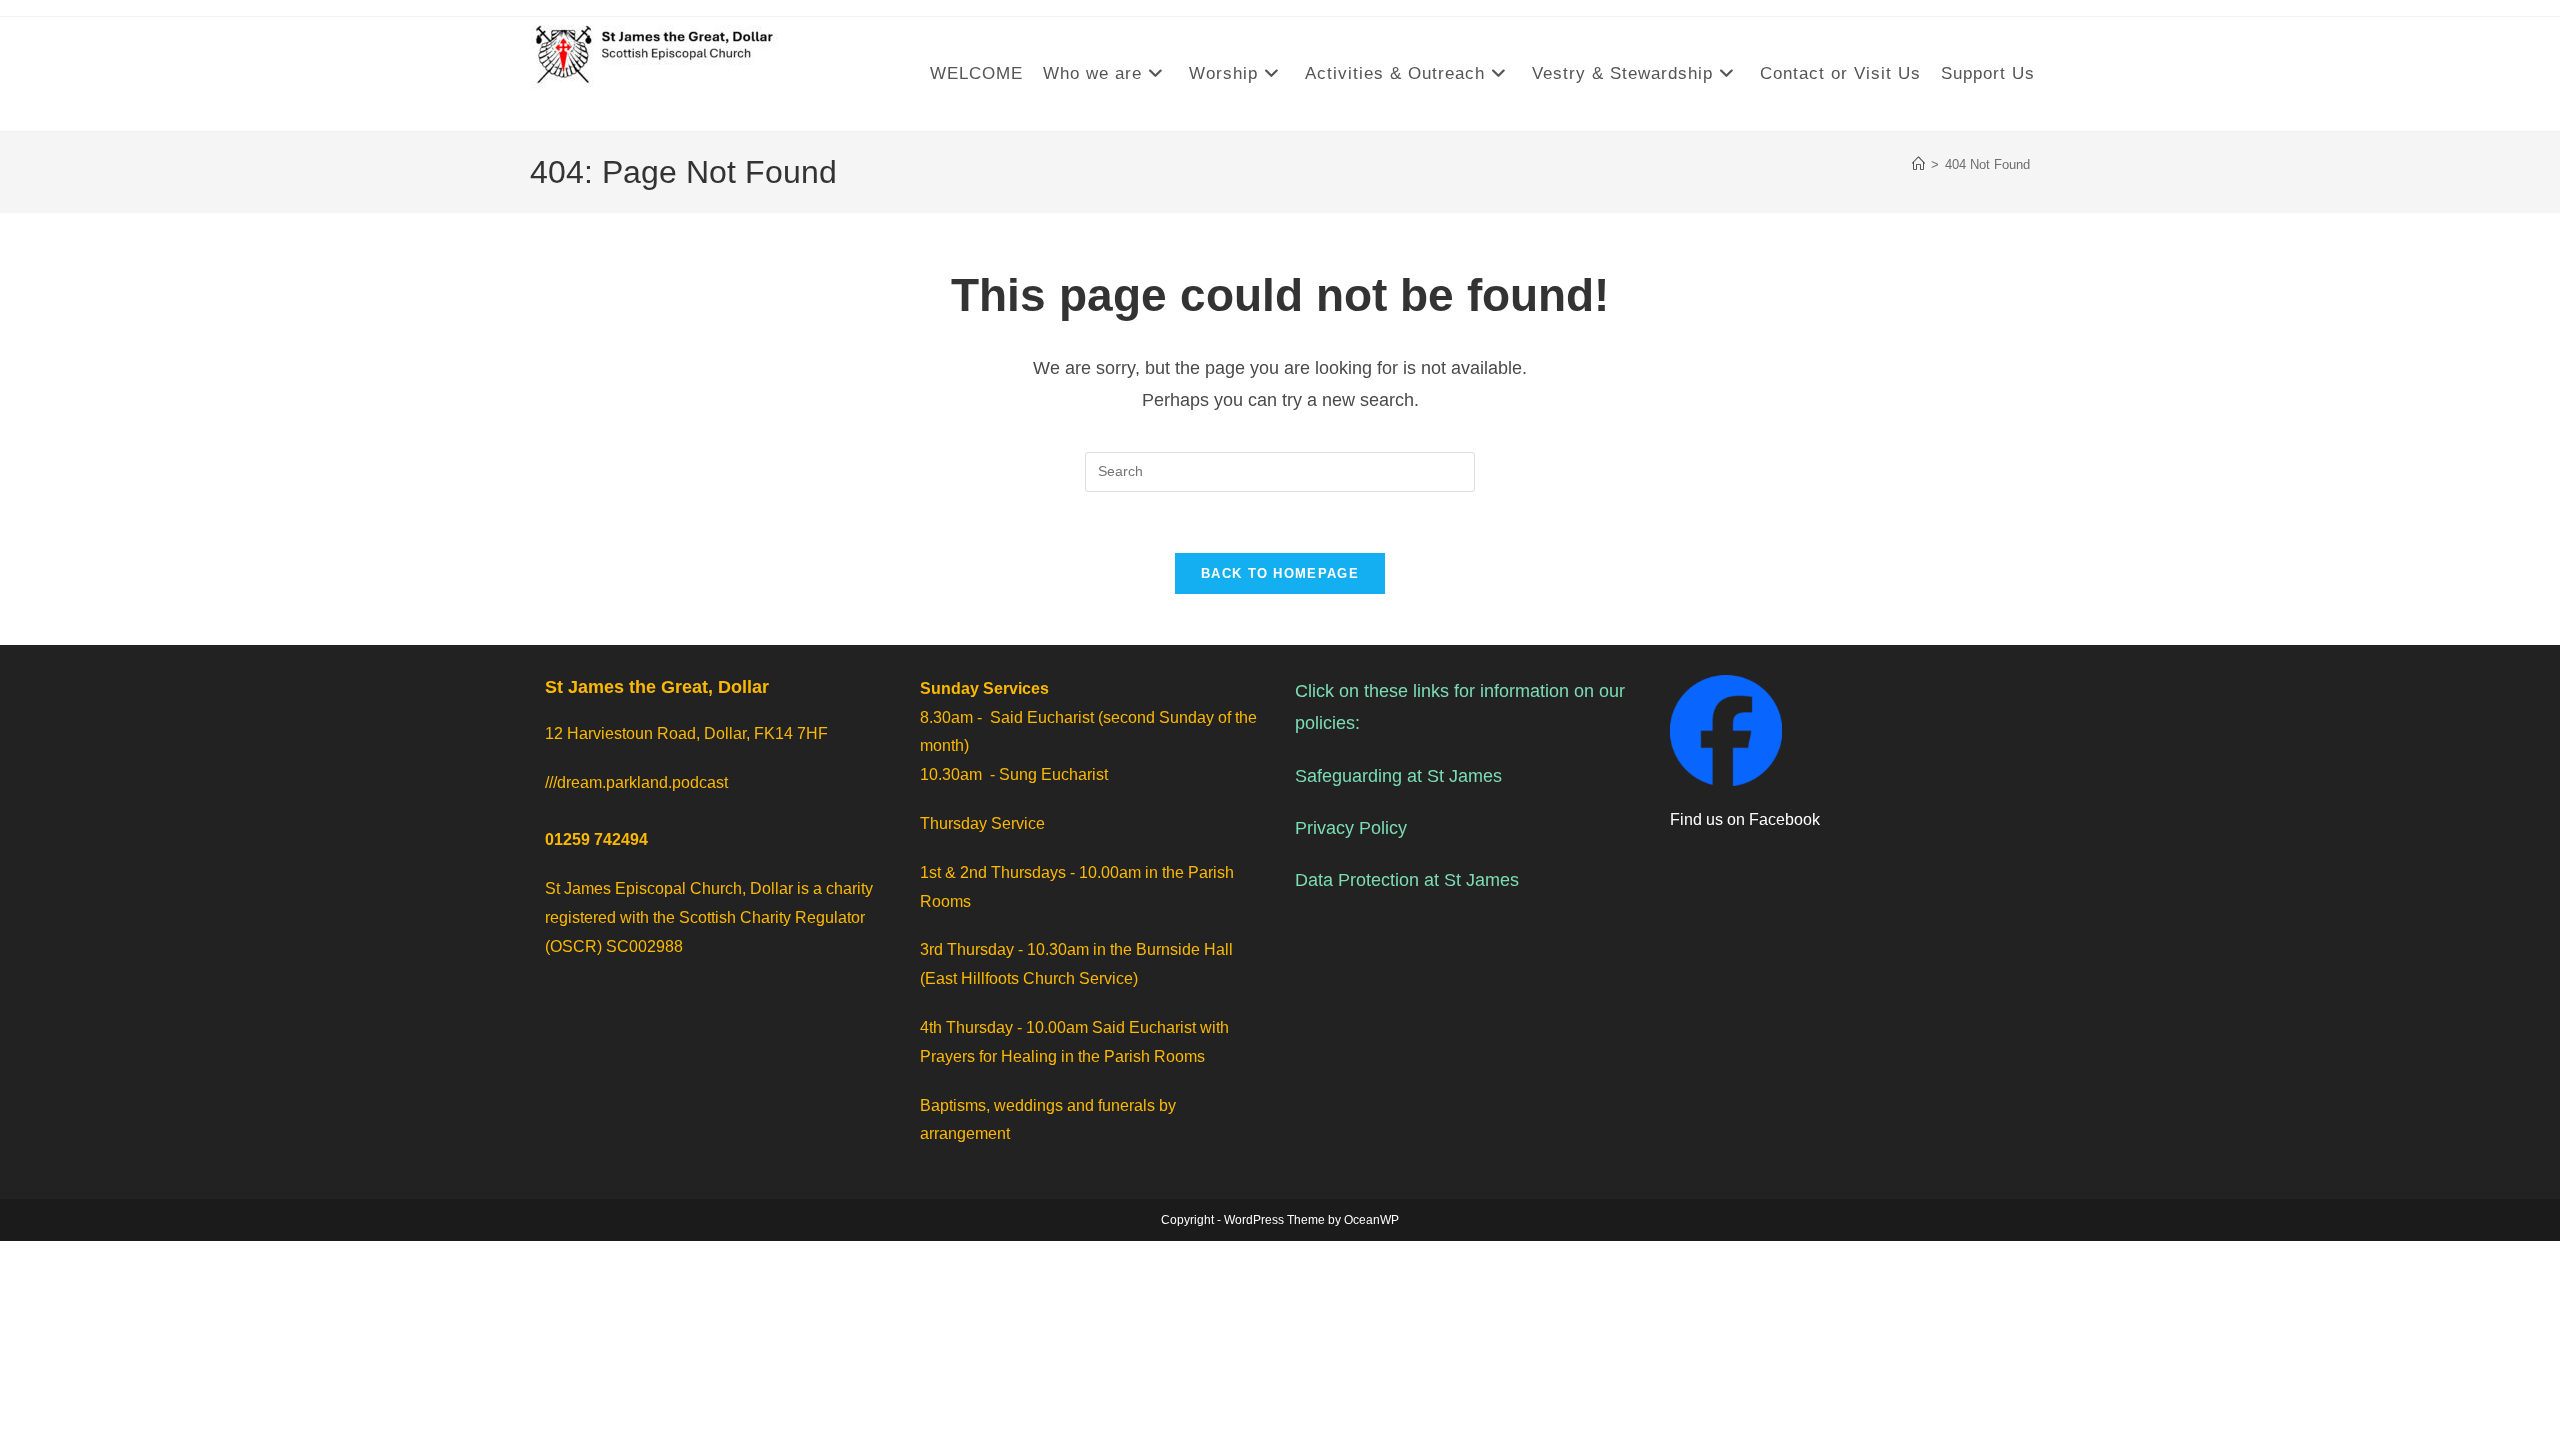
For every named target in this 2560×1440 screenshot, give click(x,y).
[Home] (1918, 164)
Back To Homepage (1280, 573)
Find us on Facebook (1745, 819)
